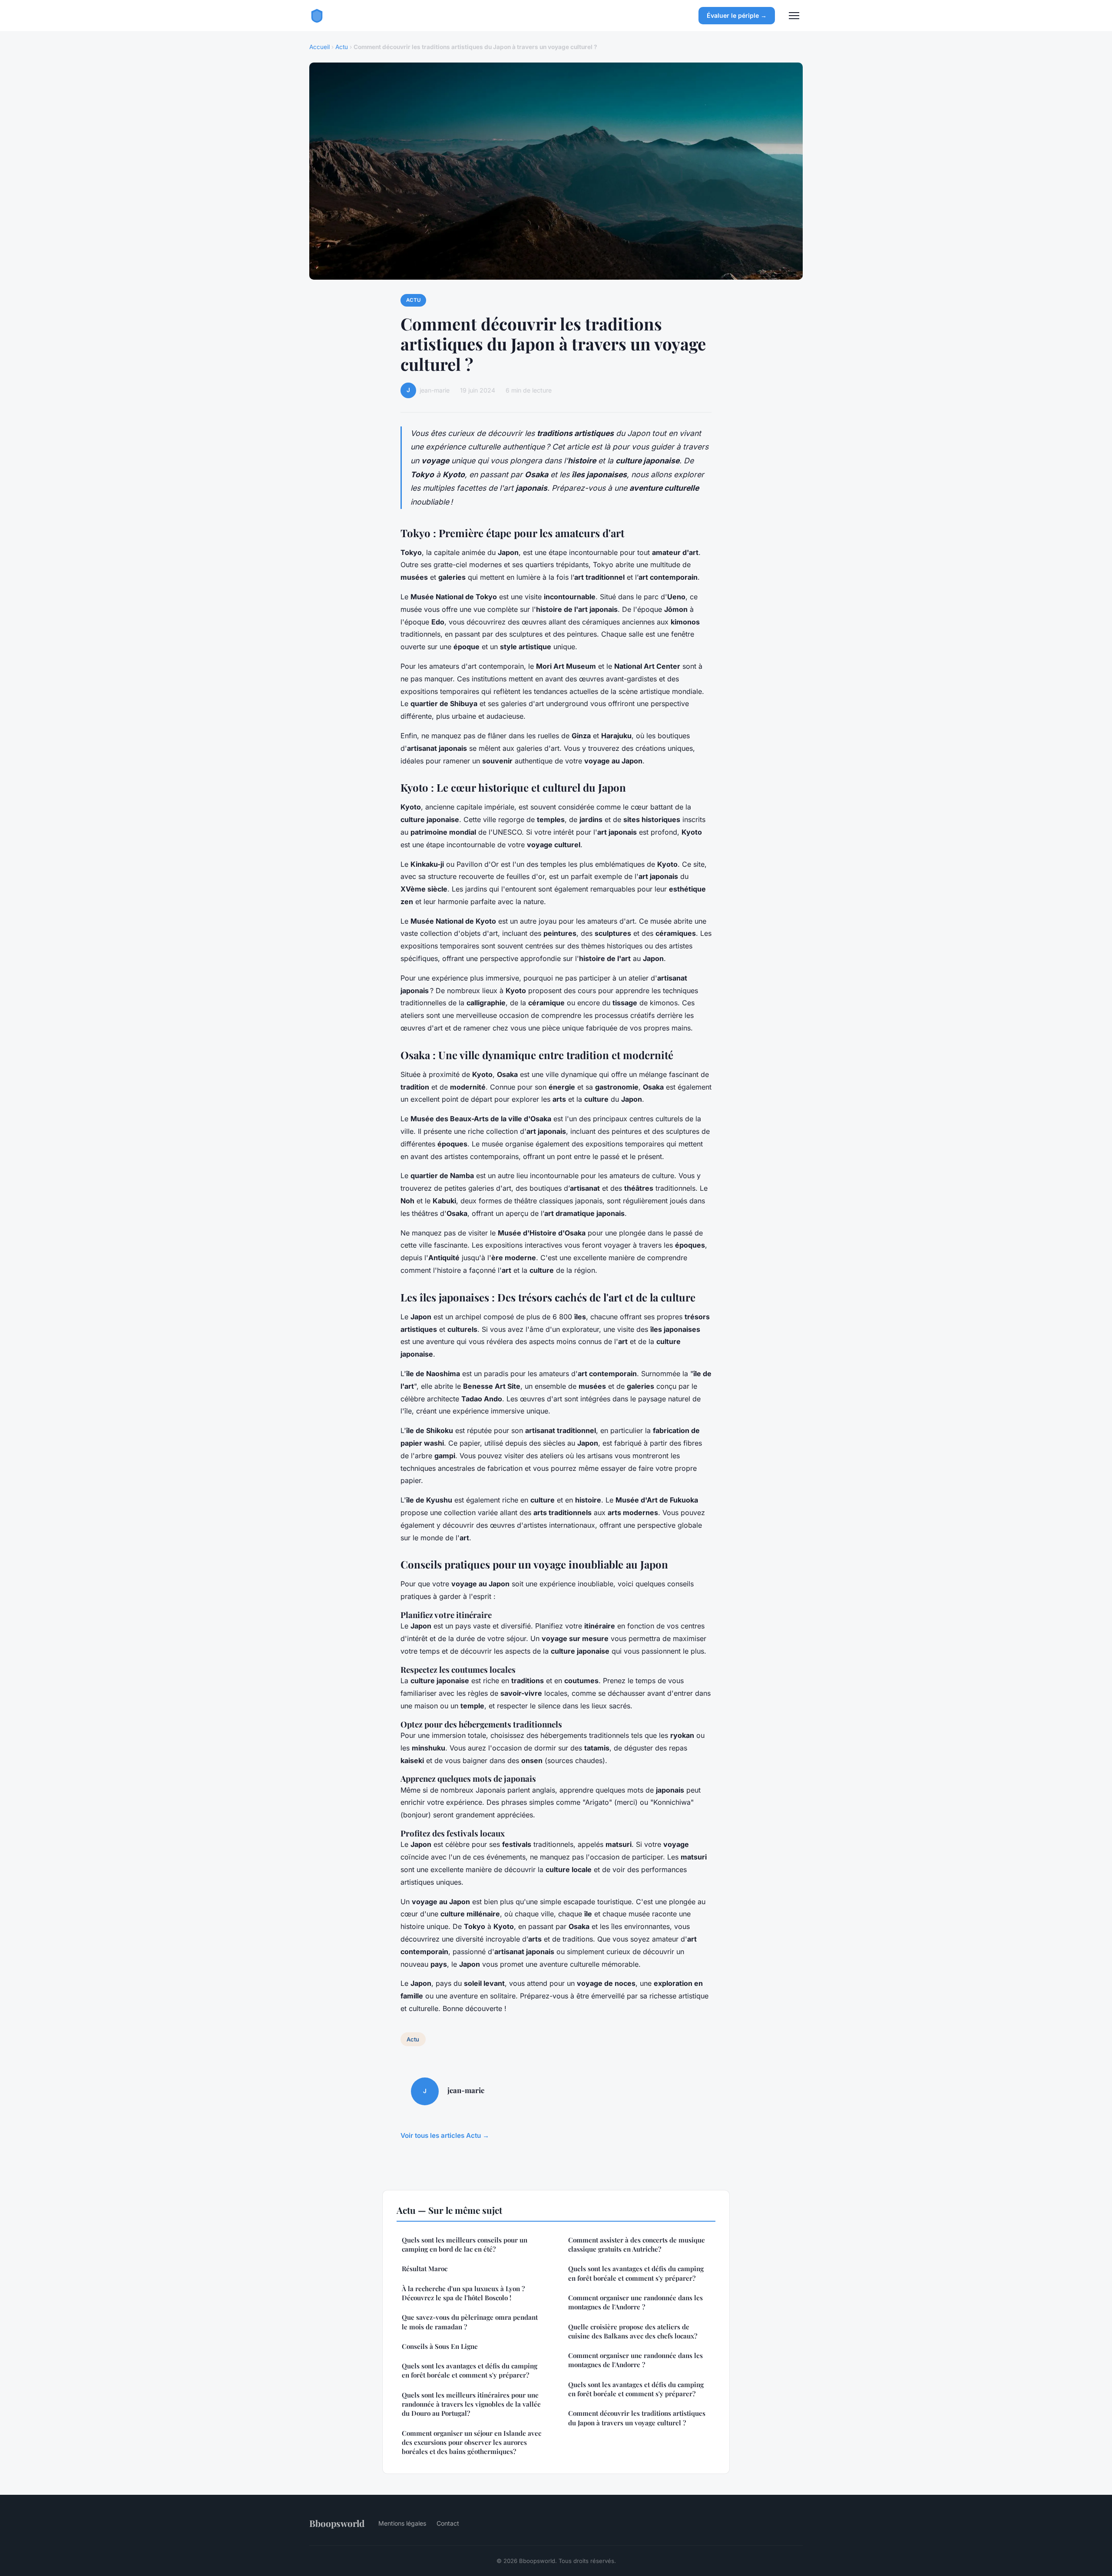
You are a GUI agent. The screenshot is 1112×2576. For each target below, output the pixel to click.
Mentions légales (402, 2523)
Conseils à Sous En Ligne (440, 2346)
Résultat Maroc (425, 2269)
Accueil (319, 47)
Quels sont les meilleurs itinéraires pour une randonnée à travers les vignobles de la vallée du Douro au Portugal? (471, 2404)
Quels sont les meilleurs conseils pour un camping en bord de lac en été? (465, 2244)
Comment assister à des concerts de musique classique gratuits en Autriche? (637, 2244)
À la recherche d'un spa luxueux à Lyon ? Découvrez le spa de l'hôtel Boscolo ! (463, 2293)
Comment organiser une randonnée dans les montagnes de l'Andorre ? (635, 2302)
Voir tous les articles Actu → (445, 2135)
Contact (448, 2523)
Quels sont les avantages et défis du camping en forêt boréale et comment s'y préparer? (470, 2370)
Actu (342, 47)
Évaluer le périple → (737, 15)
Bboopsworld (337, 2523)
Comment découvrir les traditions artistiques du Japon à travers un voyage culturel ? (637, 2418)
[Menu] (794, 16)
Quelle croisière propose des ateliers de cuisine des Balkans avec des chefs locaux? (633, 2331)
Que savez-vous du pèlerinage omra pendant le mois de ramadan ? (470, 2322)
